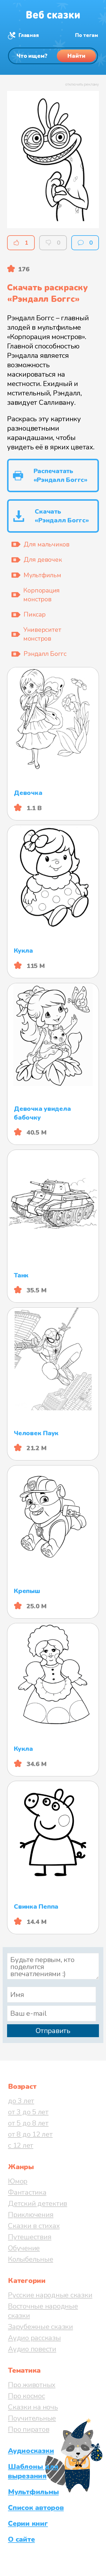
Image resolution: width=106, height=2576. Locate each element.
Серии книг (28, 2523)
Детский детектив (38, 2203)
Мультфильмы (33, 2492)
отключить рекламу (82, 84)
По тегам (87, 35)
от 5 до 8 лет (28, 2123)
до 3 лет (21, 2101)
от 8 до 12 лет (30, 2134)
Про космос (26, 2396)
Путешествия (30, 2237)
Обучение (24, 2248)
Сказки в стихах (34, 2226)
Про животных (32, 2385)
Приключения (31, 2215)
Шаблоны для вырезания (33, 2471)
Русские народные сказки (50, 2295)
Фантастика (27, 2192)
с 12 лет (21, 2145)
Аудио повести (32, 2349)
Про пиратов (29, 2429)
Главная (29, 35)
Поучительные (32, 2418)
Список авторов (36, 2508)
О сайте (21, 2539)
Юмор (18, 2181)
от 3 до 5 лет (28, 2112)
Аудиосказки (31, 2451)
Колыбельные (30, 2259)
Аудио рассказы (34, 2338)
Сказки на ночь (33, 2407)
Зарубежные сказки (40, 2327)
